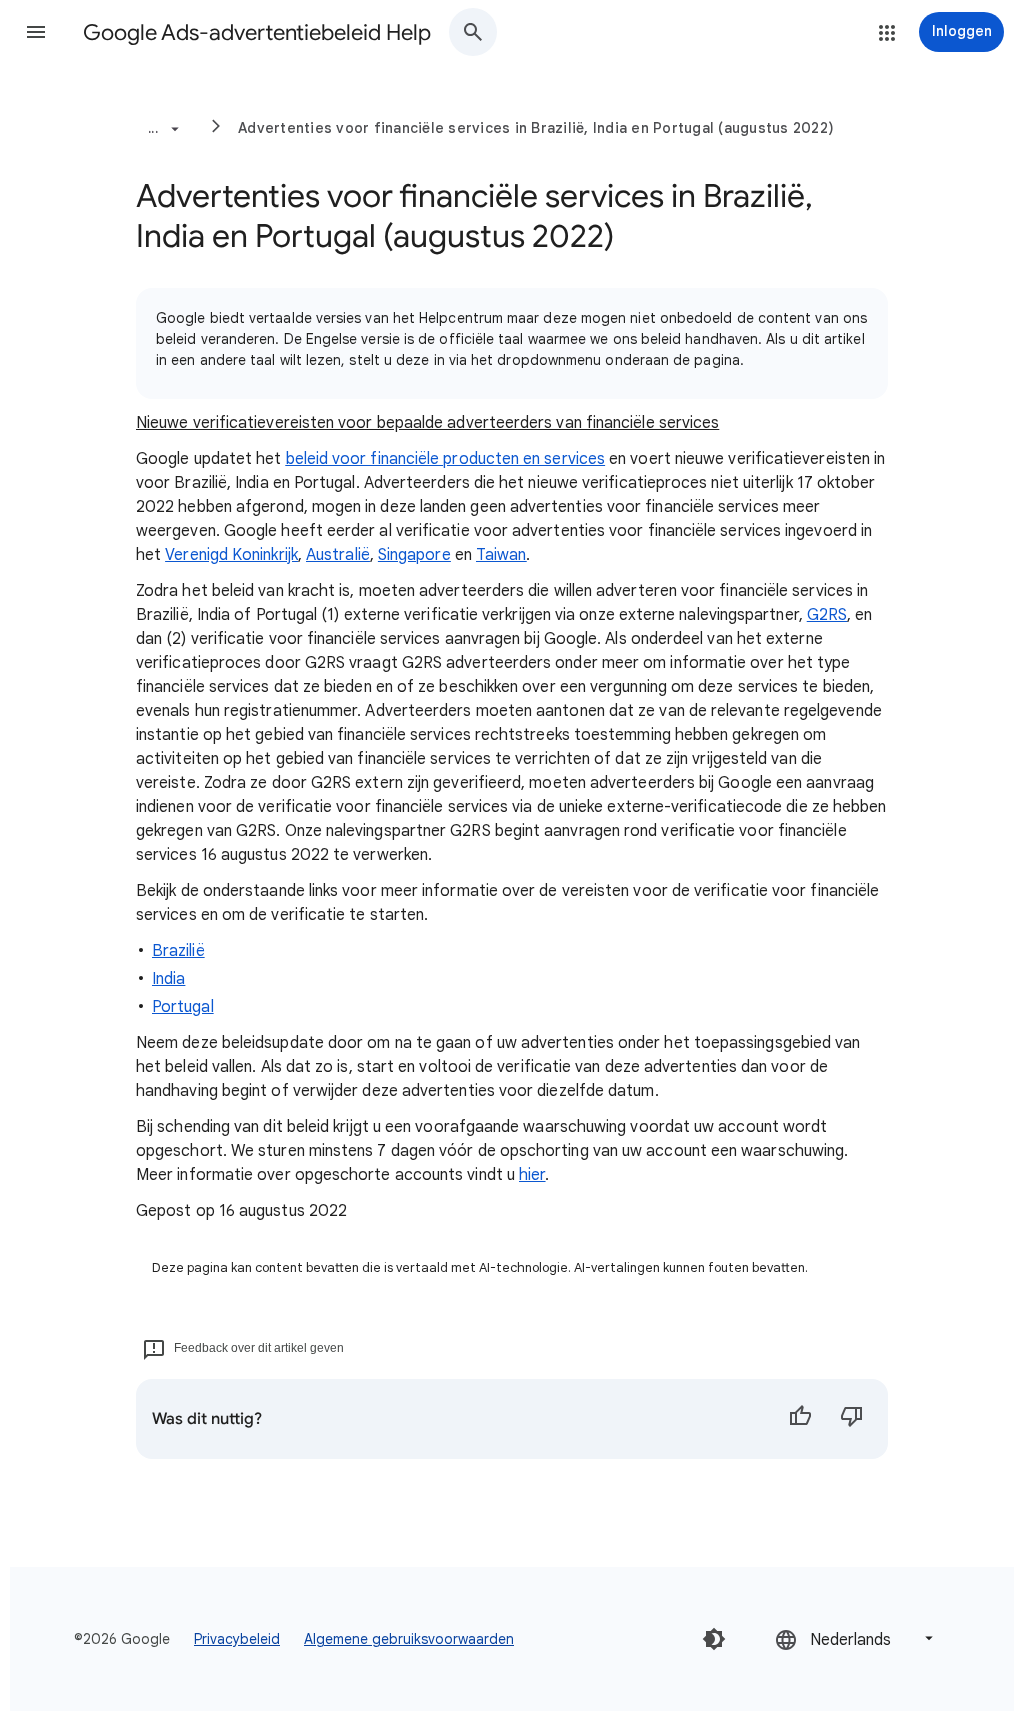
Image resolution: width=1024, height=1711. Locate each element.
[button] (36, 32)
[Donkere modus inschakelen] (714, 1639)
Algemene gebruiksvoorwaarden (409, 1639)
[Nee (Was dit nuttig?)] (852, 1419)
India (168, 979)
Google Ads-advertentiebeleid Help (257, 32)
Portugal (183, 1007)
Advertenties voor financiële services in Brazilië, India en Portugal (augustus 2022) (536, 128)
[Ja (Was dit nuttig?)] (800, 1419)
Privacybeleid (237, 1639)
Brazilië (178, 951)
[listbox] (856, 1638)
